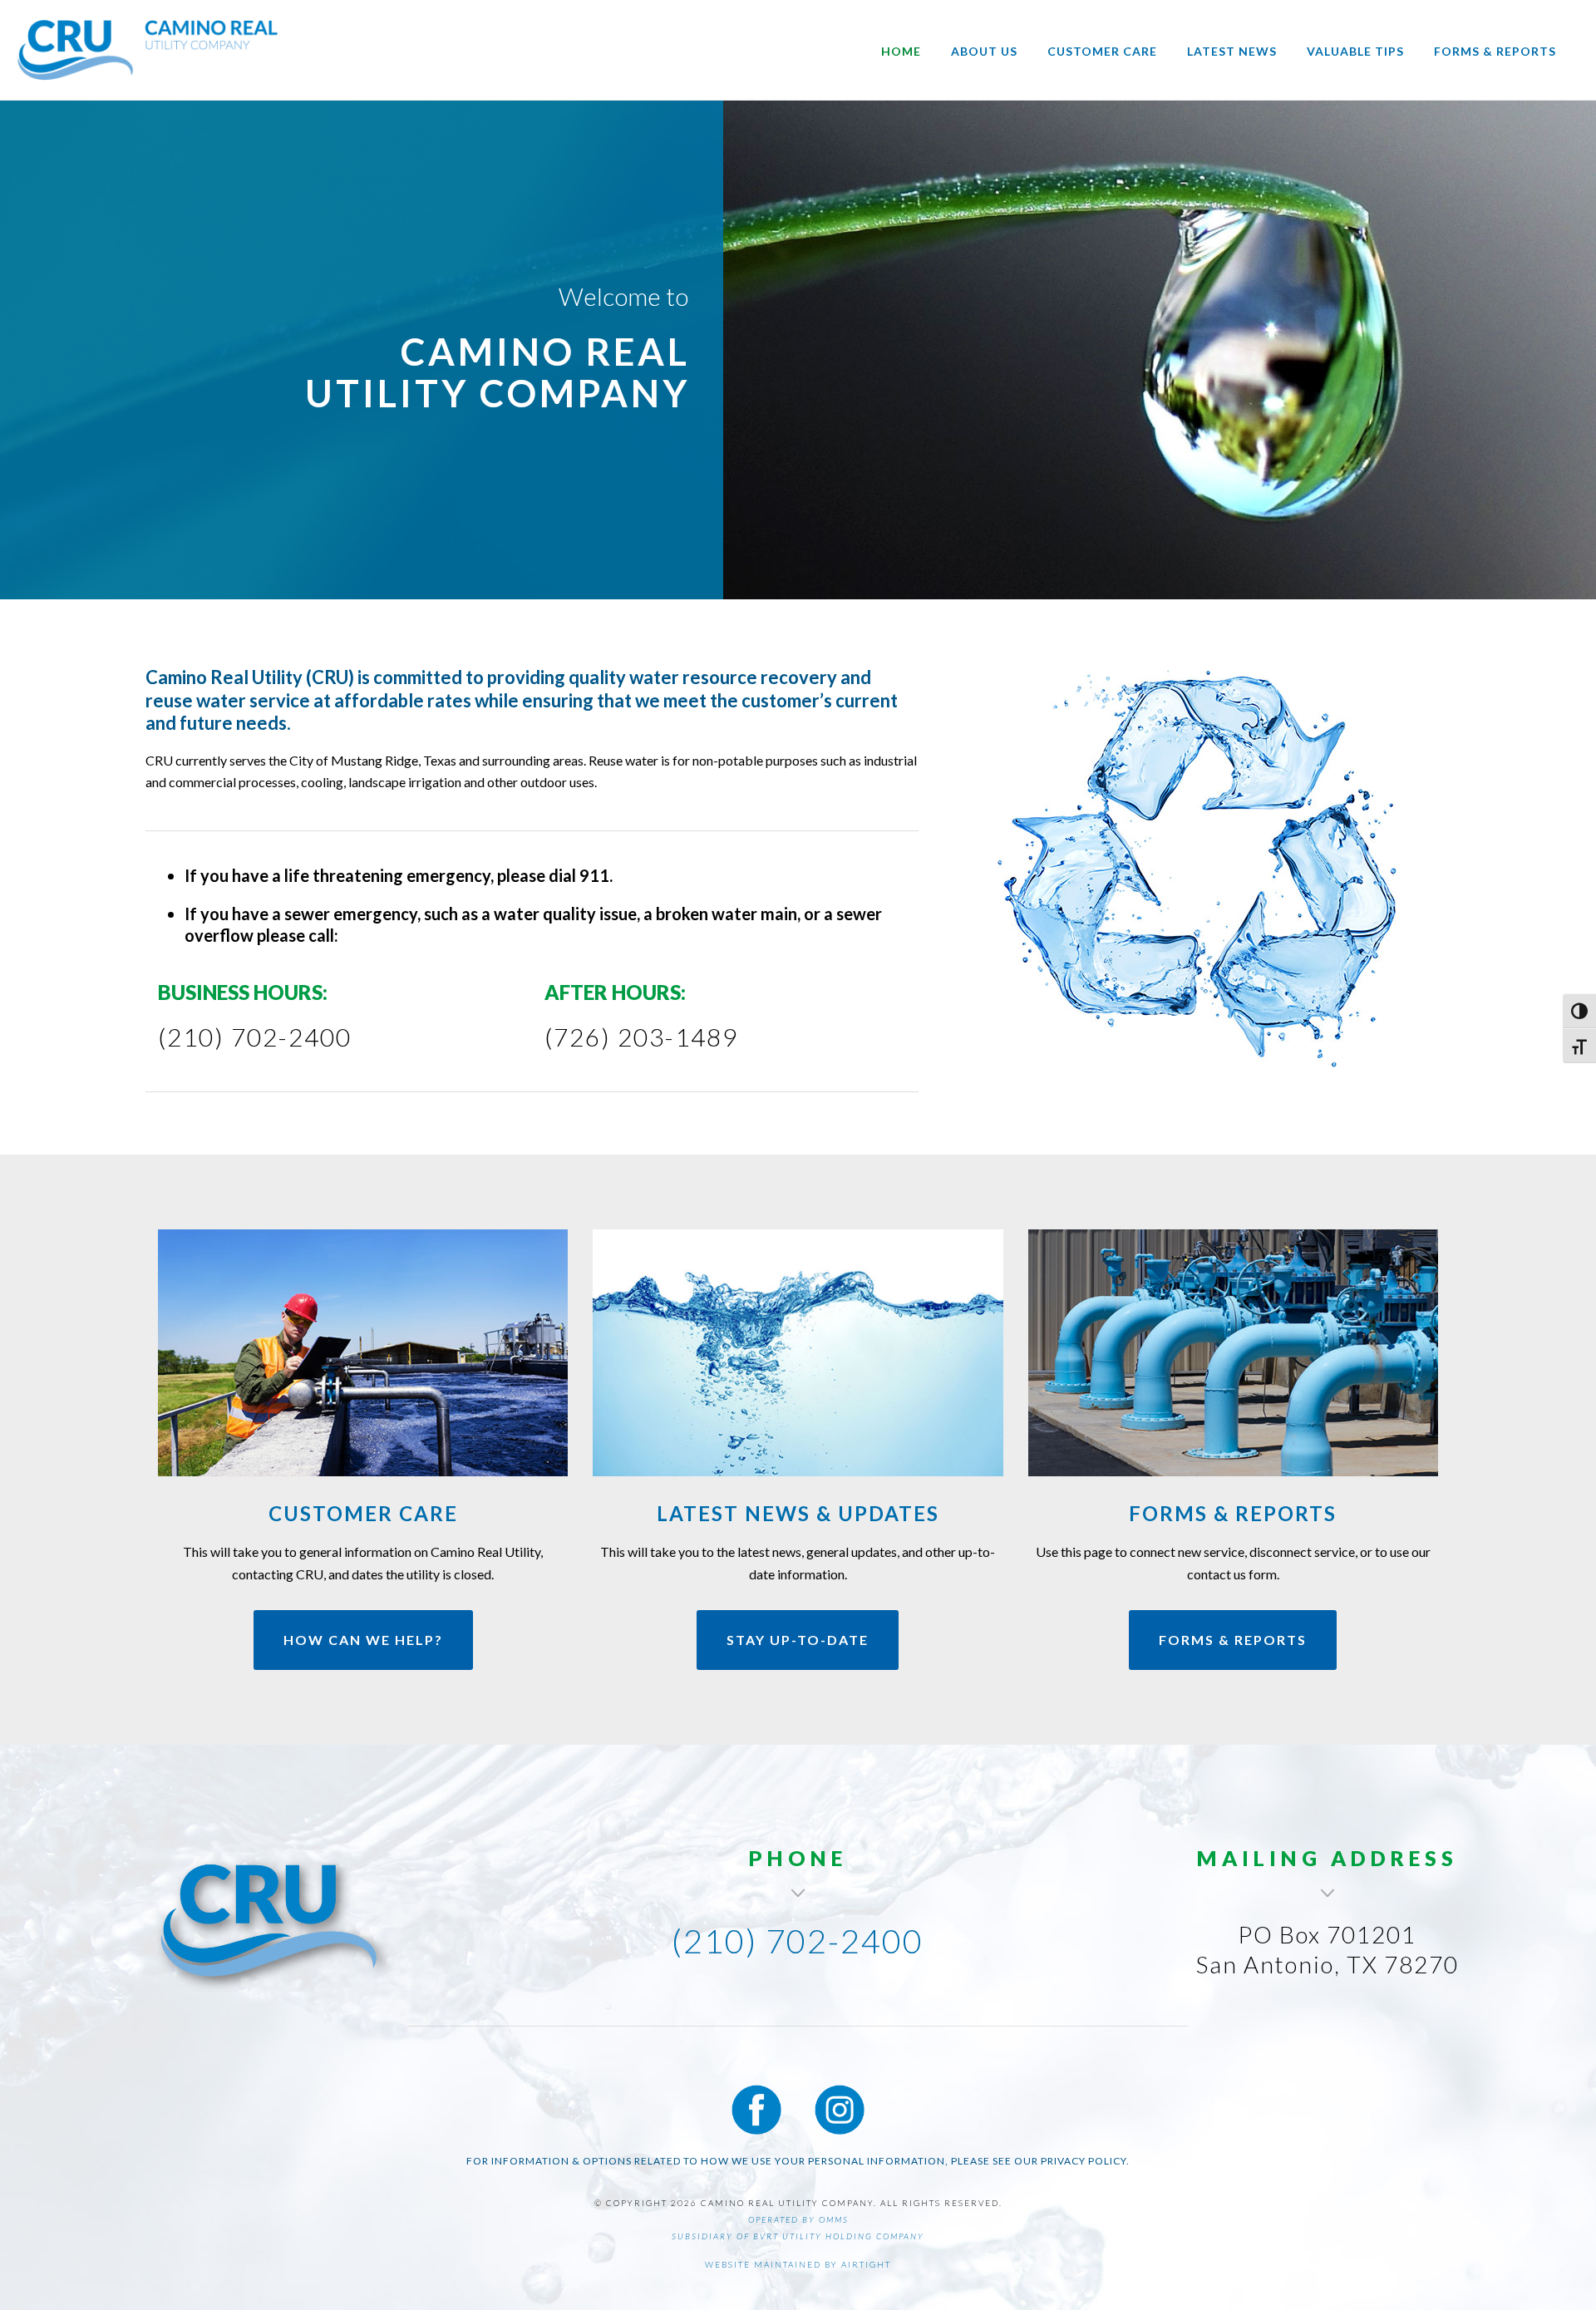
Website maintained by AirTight (798, 2264)
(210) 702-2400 (798, 1941)
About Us (984, 51)
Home (901, 51)
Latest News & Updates (798, 1513)
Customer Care (1102, 51)
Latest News (1232, 51)
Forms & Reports (1495, 51)
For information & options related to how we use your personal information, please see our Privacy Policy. (798, 2161)
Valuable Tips (1355, 51)
